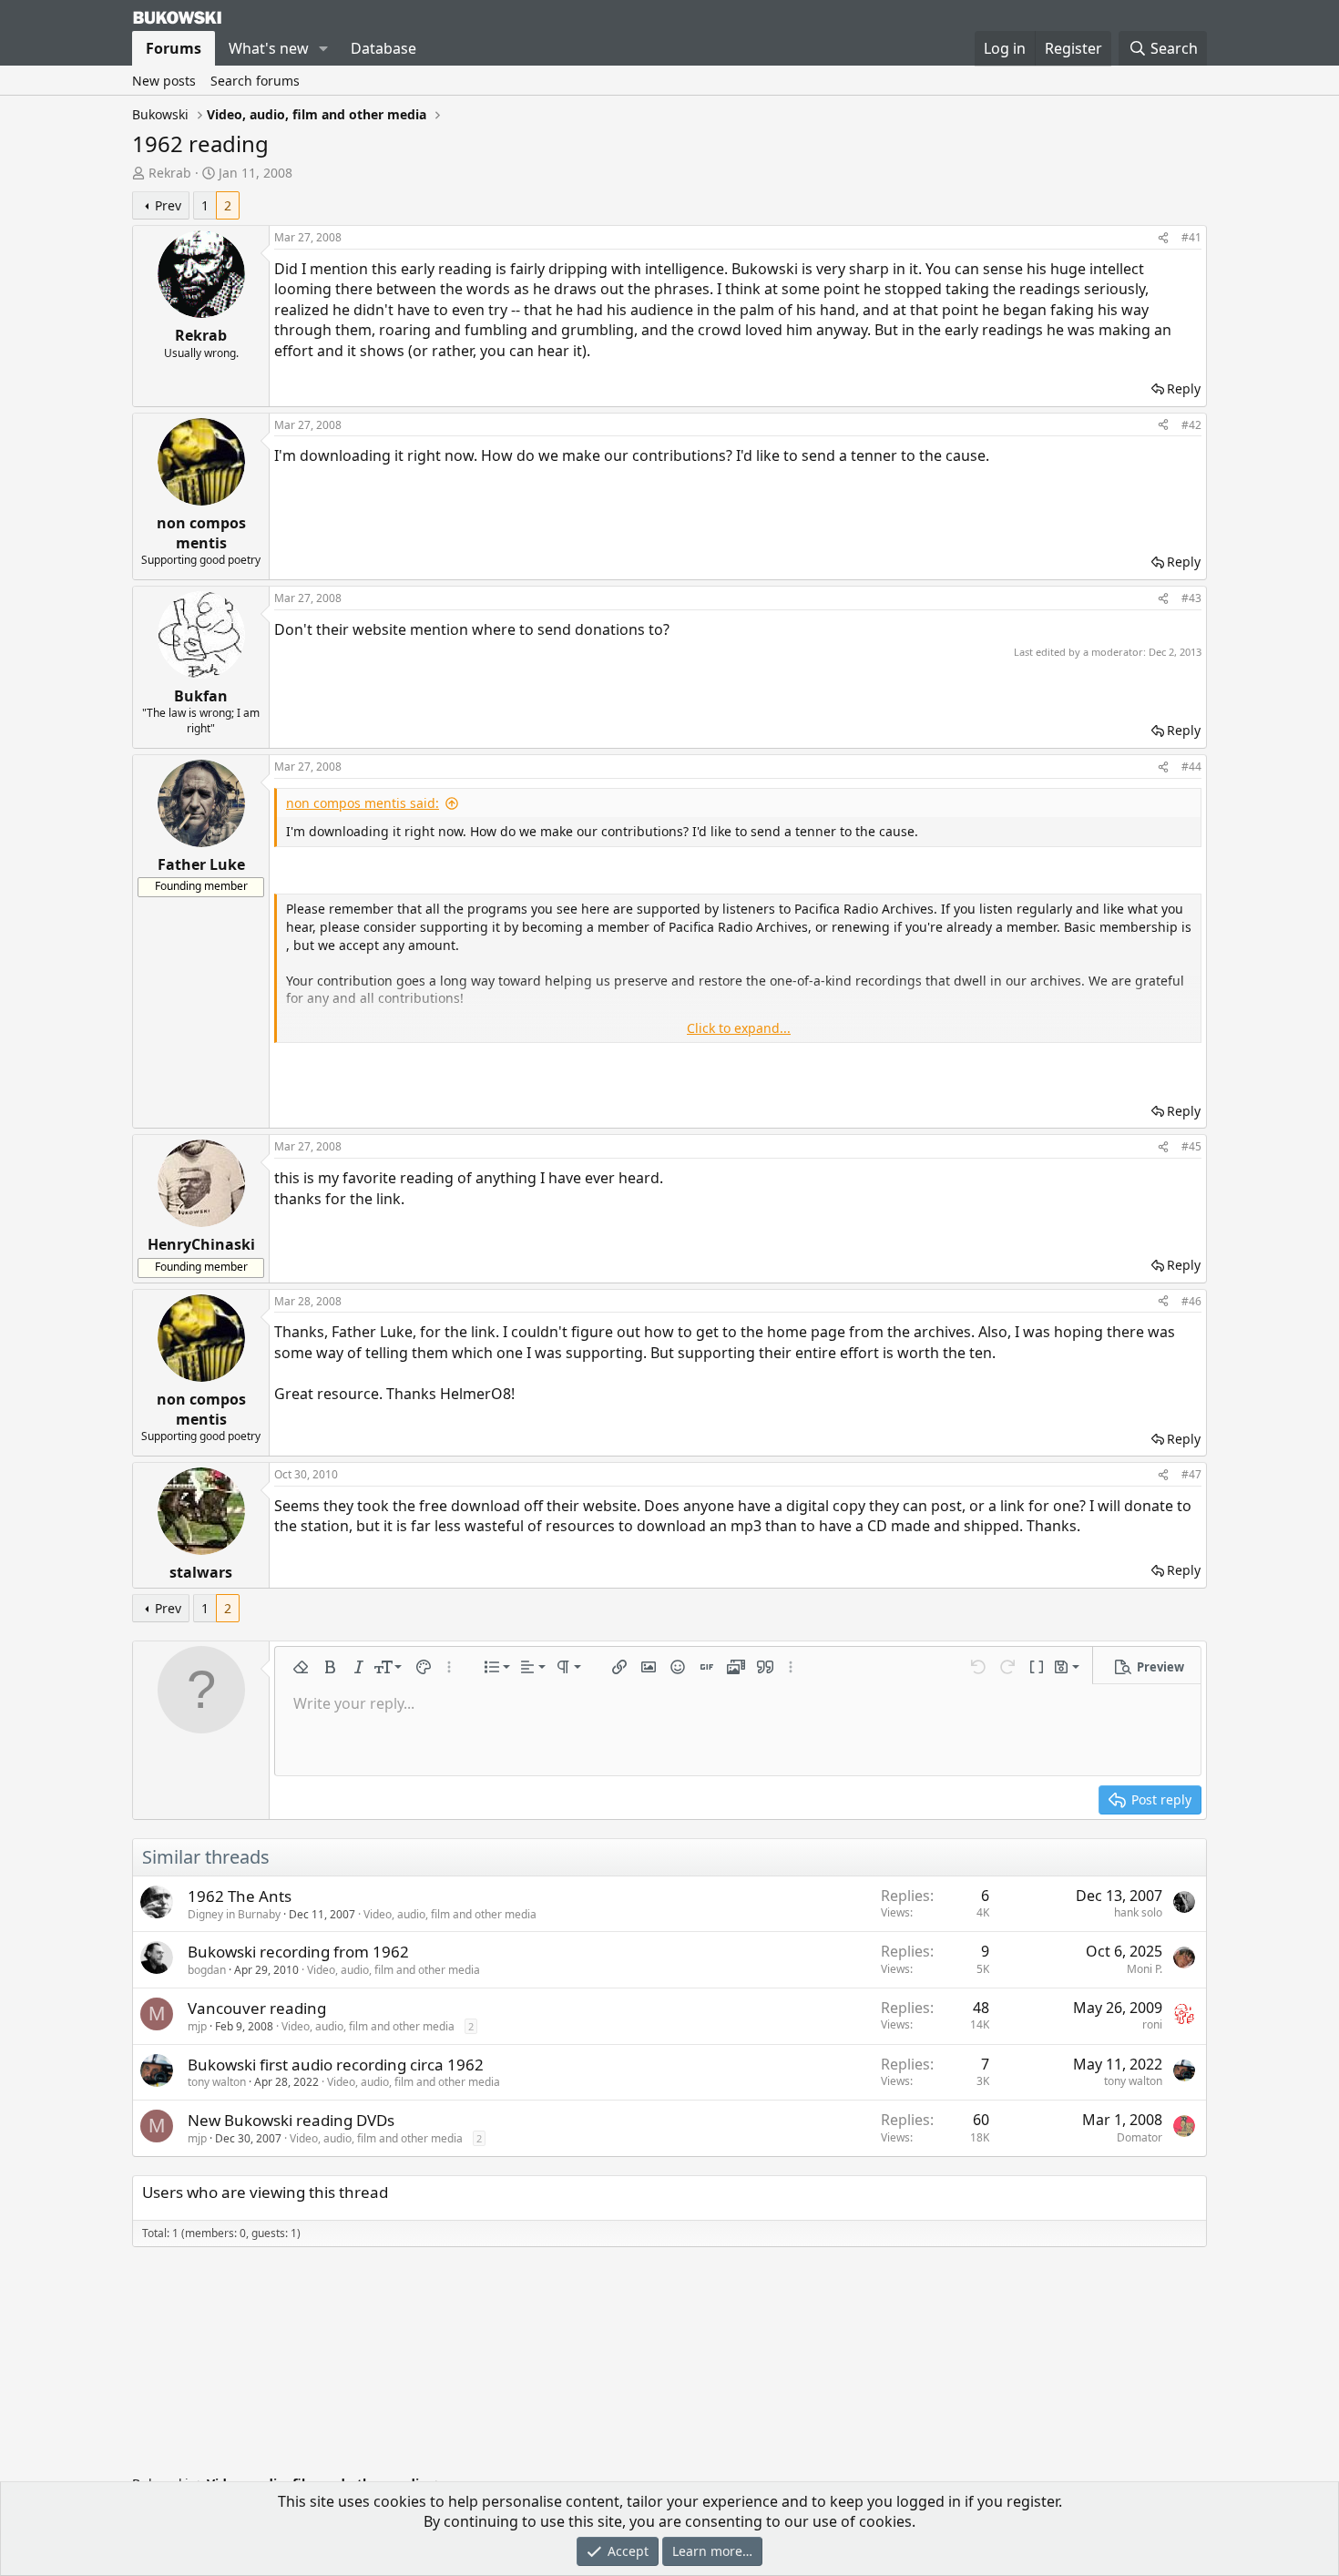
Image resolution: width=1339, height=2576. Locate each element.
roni (1152, 2024)
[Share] (1163, 238)
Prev (168, 205)
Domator (1140, 2137)
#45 (1191, 1146)
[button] (324, 48)
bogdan (207, 1970)
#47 (1191, 1474)
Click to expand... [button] (739, 1028)
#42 (1191, 425)
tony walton (217, 2082)
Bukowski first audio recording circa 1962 (336, 2065)
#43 (1191, 598)
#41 (1191, 237)
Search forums (255, 81)
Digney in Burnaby (234, 1914)
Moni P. (1145, 1969)
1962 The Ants (240, 1896)
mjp (197, 2026)
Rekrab (170, 173)
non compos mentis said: (363, 803)
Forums (174, 48)
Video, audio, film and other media (450, 1914)
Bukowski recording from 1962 (298, 1952)
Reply (1184, 388)
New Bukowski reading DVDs (291, 2120)
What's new (269, 48)
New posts (164, 81)
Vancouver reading (257, 2008)
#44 (1191, 767)
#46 (1191, 1301)
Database (383, 48)
